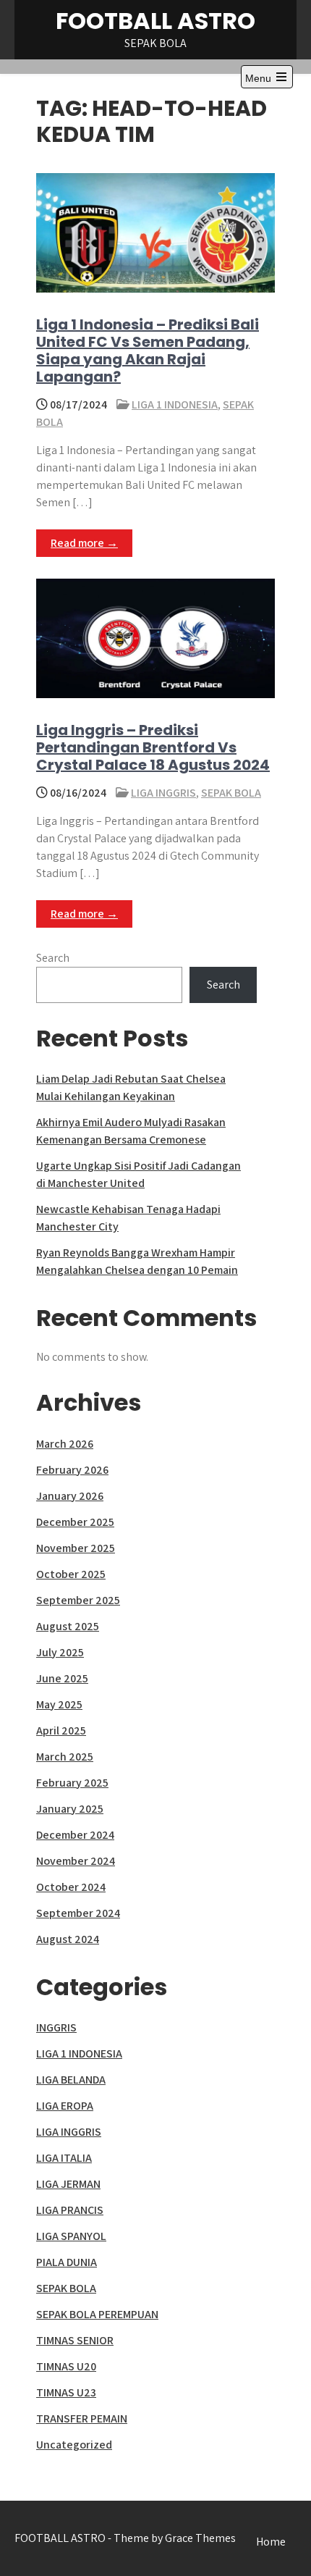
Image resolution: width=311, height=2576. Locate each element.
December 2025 (75, 1522)
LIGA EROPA (65, 2106)
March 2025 (65, 1757)
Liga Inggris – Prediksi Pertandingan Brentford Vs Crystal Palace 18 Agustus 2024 (153, 747)
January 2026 (70, 1496)
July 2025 (60, 1652)
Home (271, 2542)
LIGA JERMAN (68, 2184)
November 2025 (76, 1548)
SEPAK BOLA (231, 793)
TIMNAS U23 (66, 2392)
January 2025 (70, 1809)
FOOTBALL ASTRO (155, 21)
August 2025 (68, 1626)
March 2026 (65, 1444)
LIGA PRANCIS (70, 2210)
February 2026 (72, 1470)
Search (53, 958)
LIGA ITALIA (64, 2158)
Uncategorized (74, 2445)
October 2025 (71, 1574)
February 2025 (72, 1783)
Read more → (84, 543)
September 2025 (78, 1600)
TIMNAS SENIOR (75, 2340)
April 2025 (61, 1730)
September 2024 (78, 1913)
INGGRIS (56, 2027)
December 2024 (75, 1835)
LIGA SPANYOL (71, 2236)
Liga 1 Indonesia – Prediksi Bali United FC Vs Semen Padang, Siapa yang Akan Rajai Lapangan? (148, 351)
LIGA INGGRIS (163, 793)
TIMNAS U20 (66, 2366)
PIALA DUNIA (67, 2262)
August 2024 (68, 1939)
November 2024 (76, 1861)
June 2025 (62, 1678)
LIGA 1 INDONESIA (175, 404)
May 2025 (59, 1704)
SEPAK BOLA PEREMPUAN (97, 2314)
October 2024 (71, 1887)
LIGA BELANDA (71, 2080)
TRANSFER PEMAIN (82, 2418)
